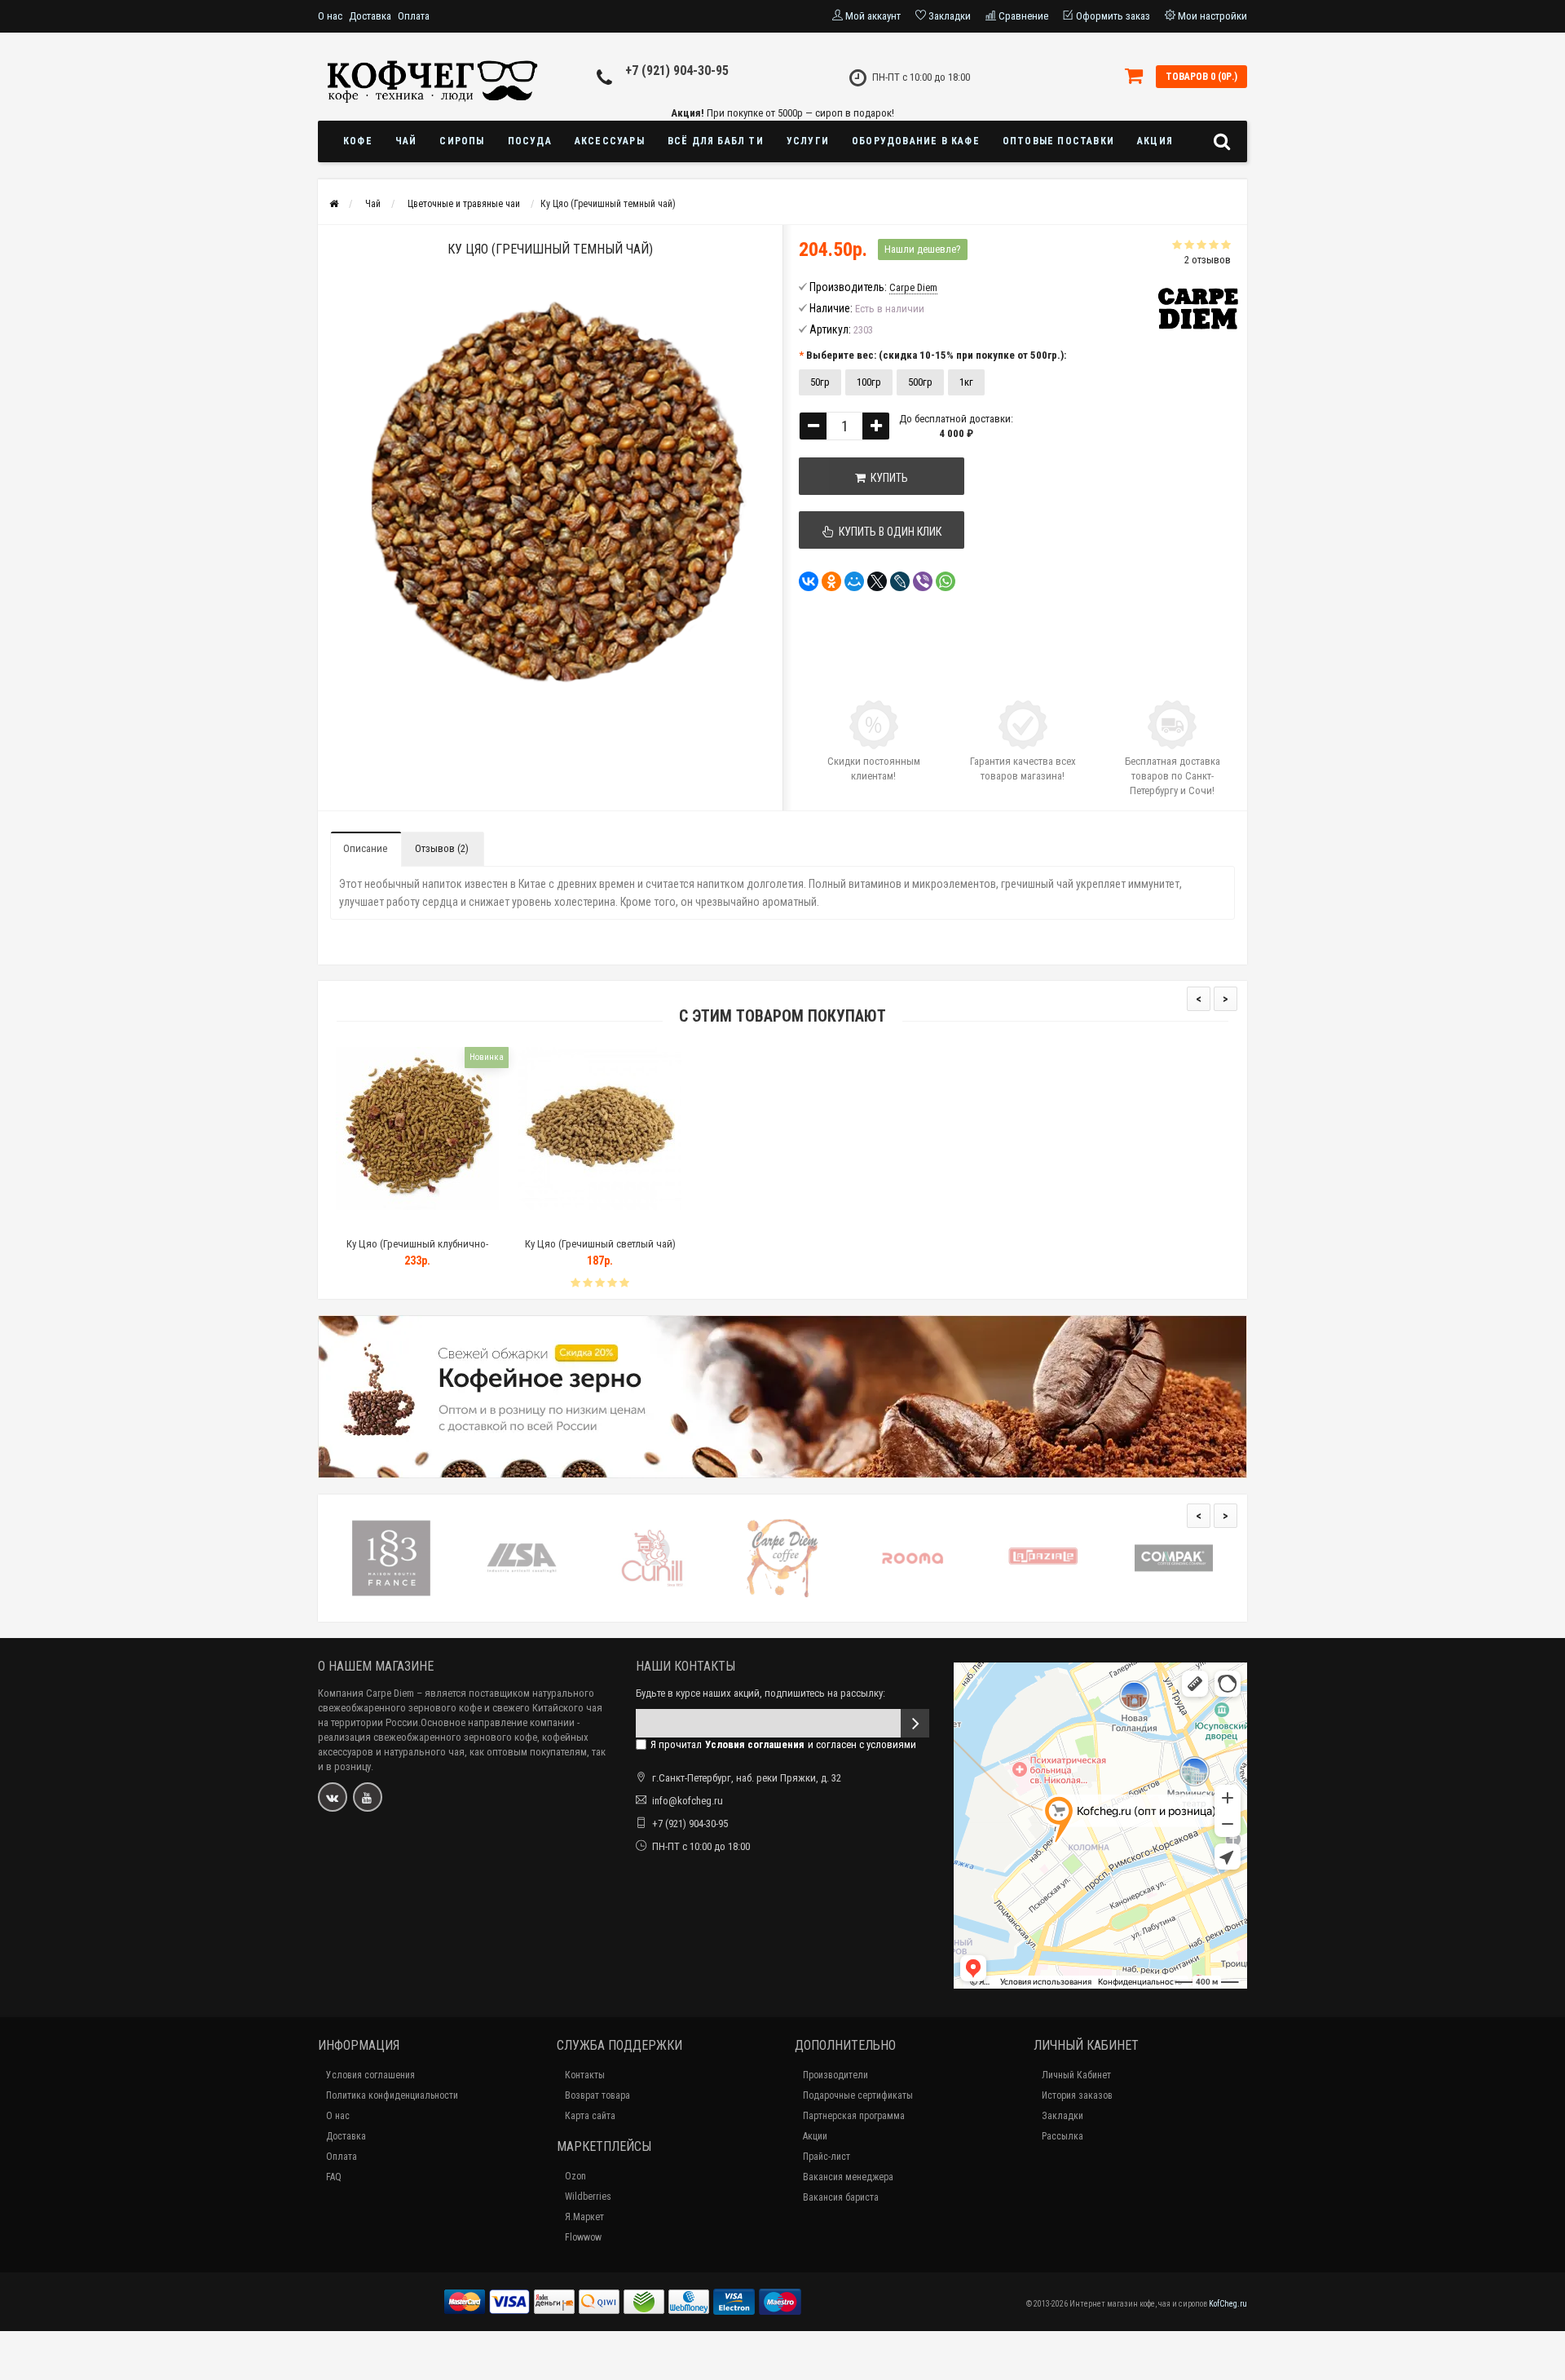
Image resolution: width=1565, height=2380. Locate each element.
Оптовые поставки (1058, 141)
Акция (1155, 141)
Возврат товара (597, 2095)
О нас (330, 16)
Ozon (575, 2176)
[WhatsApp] (946, 581)
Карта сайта (590, 2116)
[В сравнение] (454, 1223)
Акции (815, 2136)
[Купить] (379, 1223)
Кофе (358, 141)
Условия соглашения (370, 2075)
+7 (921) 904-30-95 (677, 71)
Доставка (370, 16)
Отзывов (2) (442, 848)
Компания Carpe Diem (366, 1693)
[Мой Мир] (854, 581)
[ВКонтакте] (809, 581)
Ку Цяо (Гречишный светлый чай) (600, 1244)
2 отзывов (1208, 260)
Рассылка (1062, 2136)
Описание (365, 848)
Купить (887, 478)
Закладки (1062, 2116)
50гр (820, 382)
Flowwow (583, 2237)
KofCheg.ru (1228, 2304)
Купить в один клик (888, 532)
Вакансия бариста (841, 2197)
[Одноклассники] (831, 581)
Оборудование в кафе (916, 141)
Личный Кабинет (1076, 2075)
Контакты (585, 2075)
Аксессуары (610, 141)
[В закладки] (417, 1223)
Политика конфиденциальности (392, 2095)
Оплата (414, 16)
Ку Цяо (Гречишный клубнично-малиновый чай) (417, 1251)
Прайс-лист (827, 2157)
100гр (869, 382)
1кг (966, 382)
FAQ (334, 2177)
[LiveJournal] (900, 581)
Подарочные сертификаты (858, 2095)
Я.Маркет (584, 2217)
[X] (877, 581)
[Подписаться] (915, 1723)
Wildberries (588, 2197)
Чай (406, 141)
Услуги (808, 141)
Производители (835, 2075)
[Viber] (923, 581)
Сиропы (462, 141)
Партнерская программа (854, 2116)
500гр (920, 382)
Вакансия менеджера (848, 2177)
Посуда (530, 141)
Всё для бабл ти (716, 141)
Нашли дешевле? (923, 249)
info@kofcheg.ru (688, 1801)
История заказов (1077, 2095)
